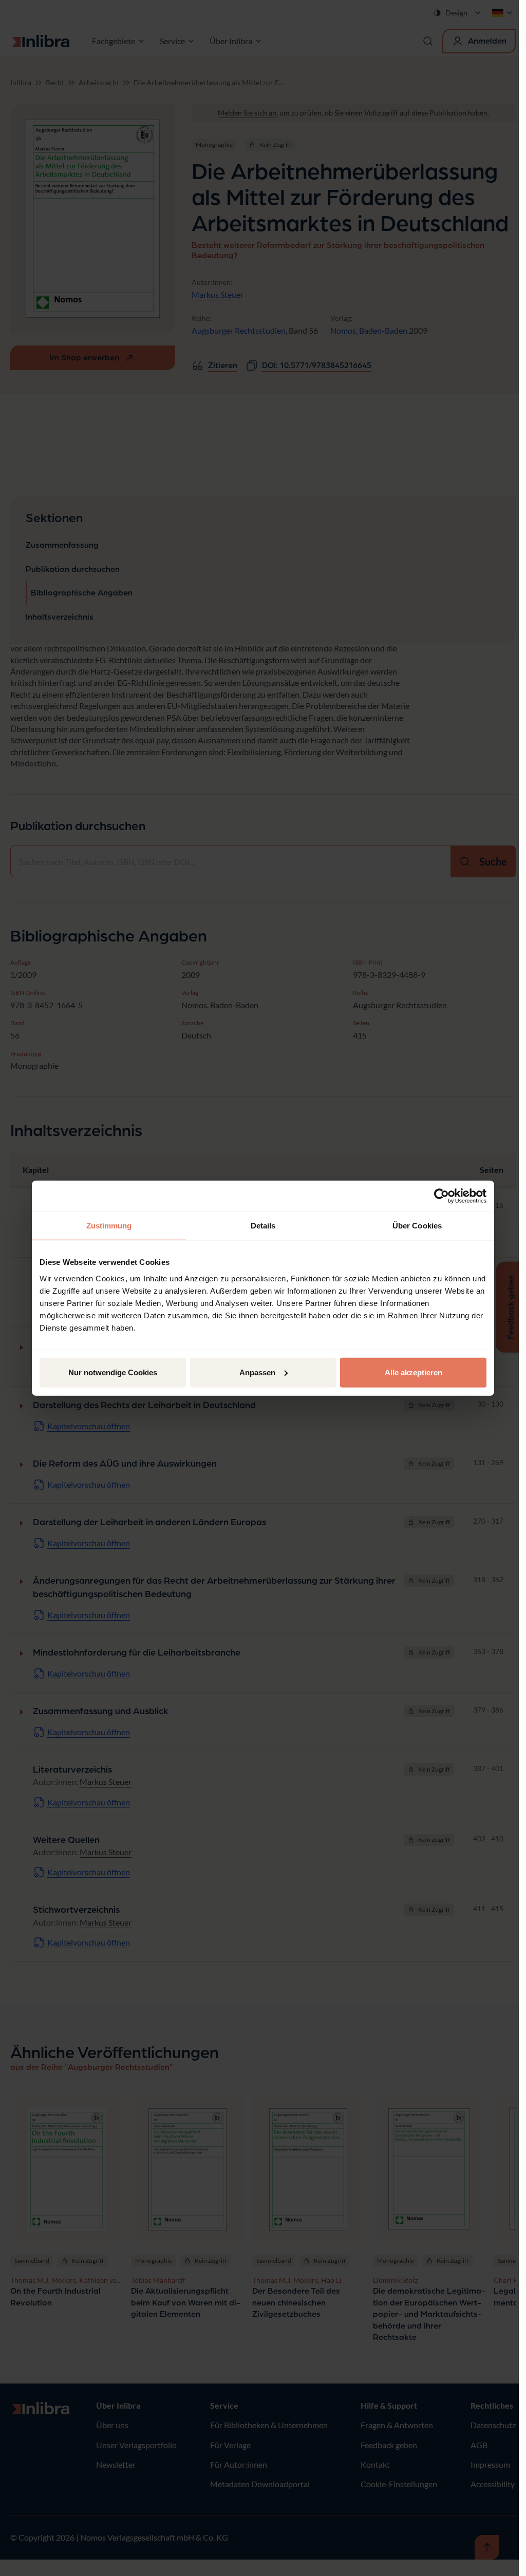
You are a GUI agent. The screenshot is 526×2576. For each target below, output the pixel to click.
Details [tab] (263, 1226)
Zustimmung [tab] (109, 1226)
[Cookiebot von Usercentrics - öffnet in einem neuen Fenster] (442, 1196)
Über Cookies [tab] (417, 1226)
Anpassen (257, 1372)
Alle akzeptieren (414, 1372)
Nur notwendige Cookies (113, 1372)
